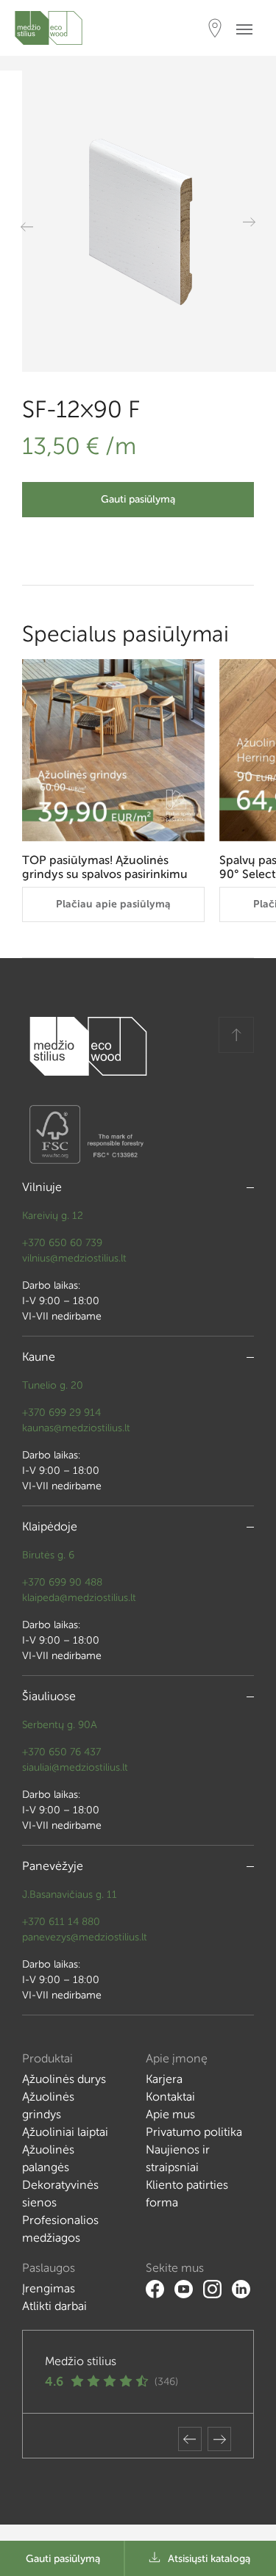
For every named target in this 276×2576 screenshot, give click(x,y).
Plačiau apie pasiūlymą (113, 904)
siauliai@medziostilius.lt (75, 1767)
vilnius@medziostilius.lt (74, 1258)
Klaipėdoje (50, 1526)
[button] (190, 2439)
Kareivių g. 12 (53, 1216)
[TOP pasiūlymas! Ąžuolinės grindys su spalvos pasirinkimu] (113, 750)
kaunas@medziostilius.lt (76, 1428)
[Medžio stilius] (49, 28)
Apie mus (170, 2114)
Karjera (164, 2079)
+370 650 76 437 (61, 1752)
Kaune (39, 1357)
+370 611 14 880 (61, 1922)
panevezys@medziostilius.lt (85, 1937)
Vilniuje (42, 1187)
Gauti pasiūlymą (138, 499)
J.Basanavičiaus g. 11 (70, 1895)
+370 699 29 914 (61, 1413)
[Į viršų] (236, 1035)
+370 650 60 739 (62, 1243)
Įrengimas (49, 2288)
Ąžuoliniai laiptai (65, 2132)
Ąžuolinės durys (64, 2079)
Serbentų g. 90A (60, 1725)
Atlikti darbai (54, 2306)
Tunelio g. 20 (53, 1385)
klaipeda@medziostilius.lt (79, 1598)
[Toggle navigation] (249, 28)
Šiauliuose (49, 1696)
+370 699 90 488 (62, 1582)
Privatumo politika (194, 2132)
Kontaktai (170, 2097)
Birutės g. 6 (48, 1555)
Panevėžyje (53, 1866)
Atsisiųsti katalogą (209, 2559)
